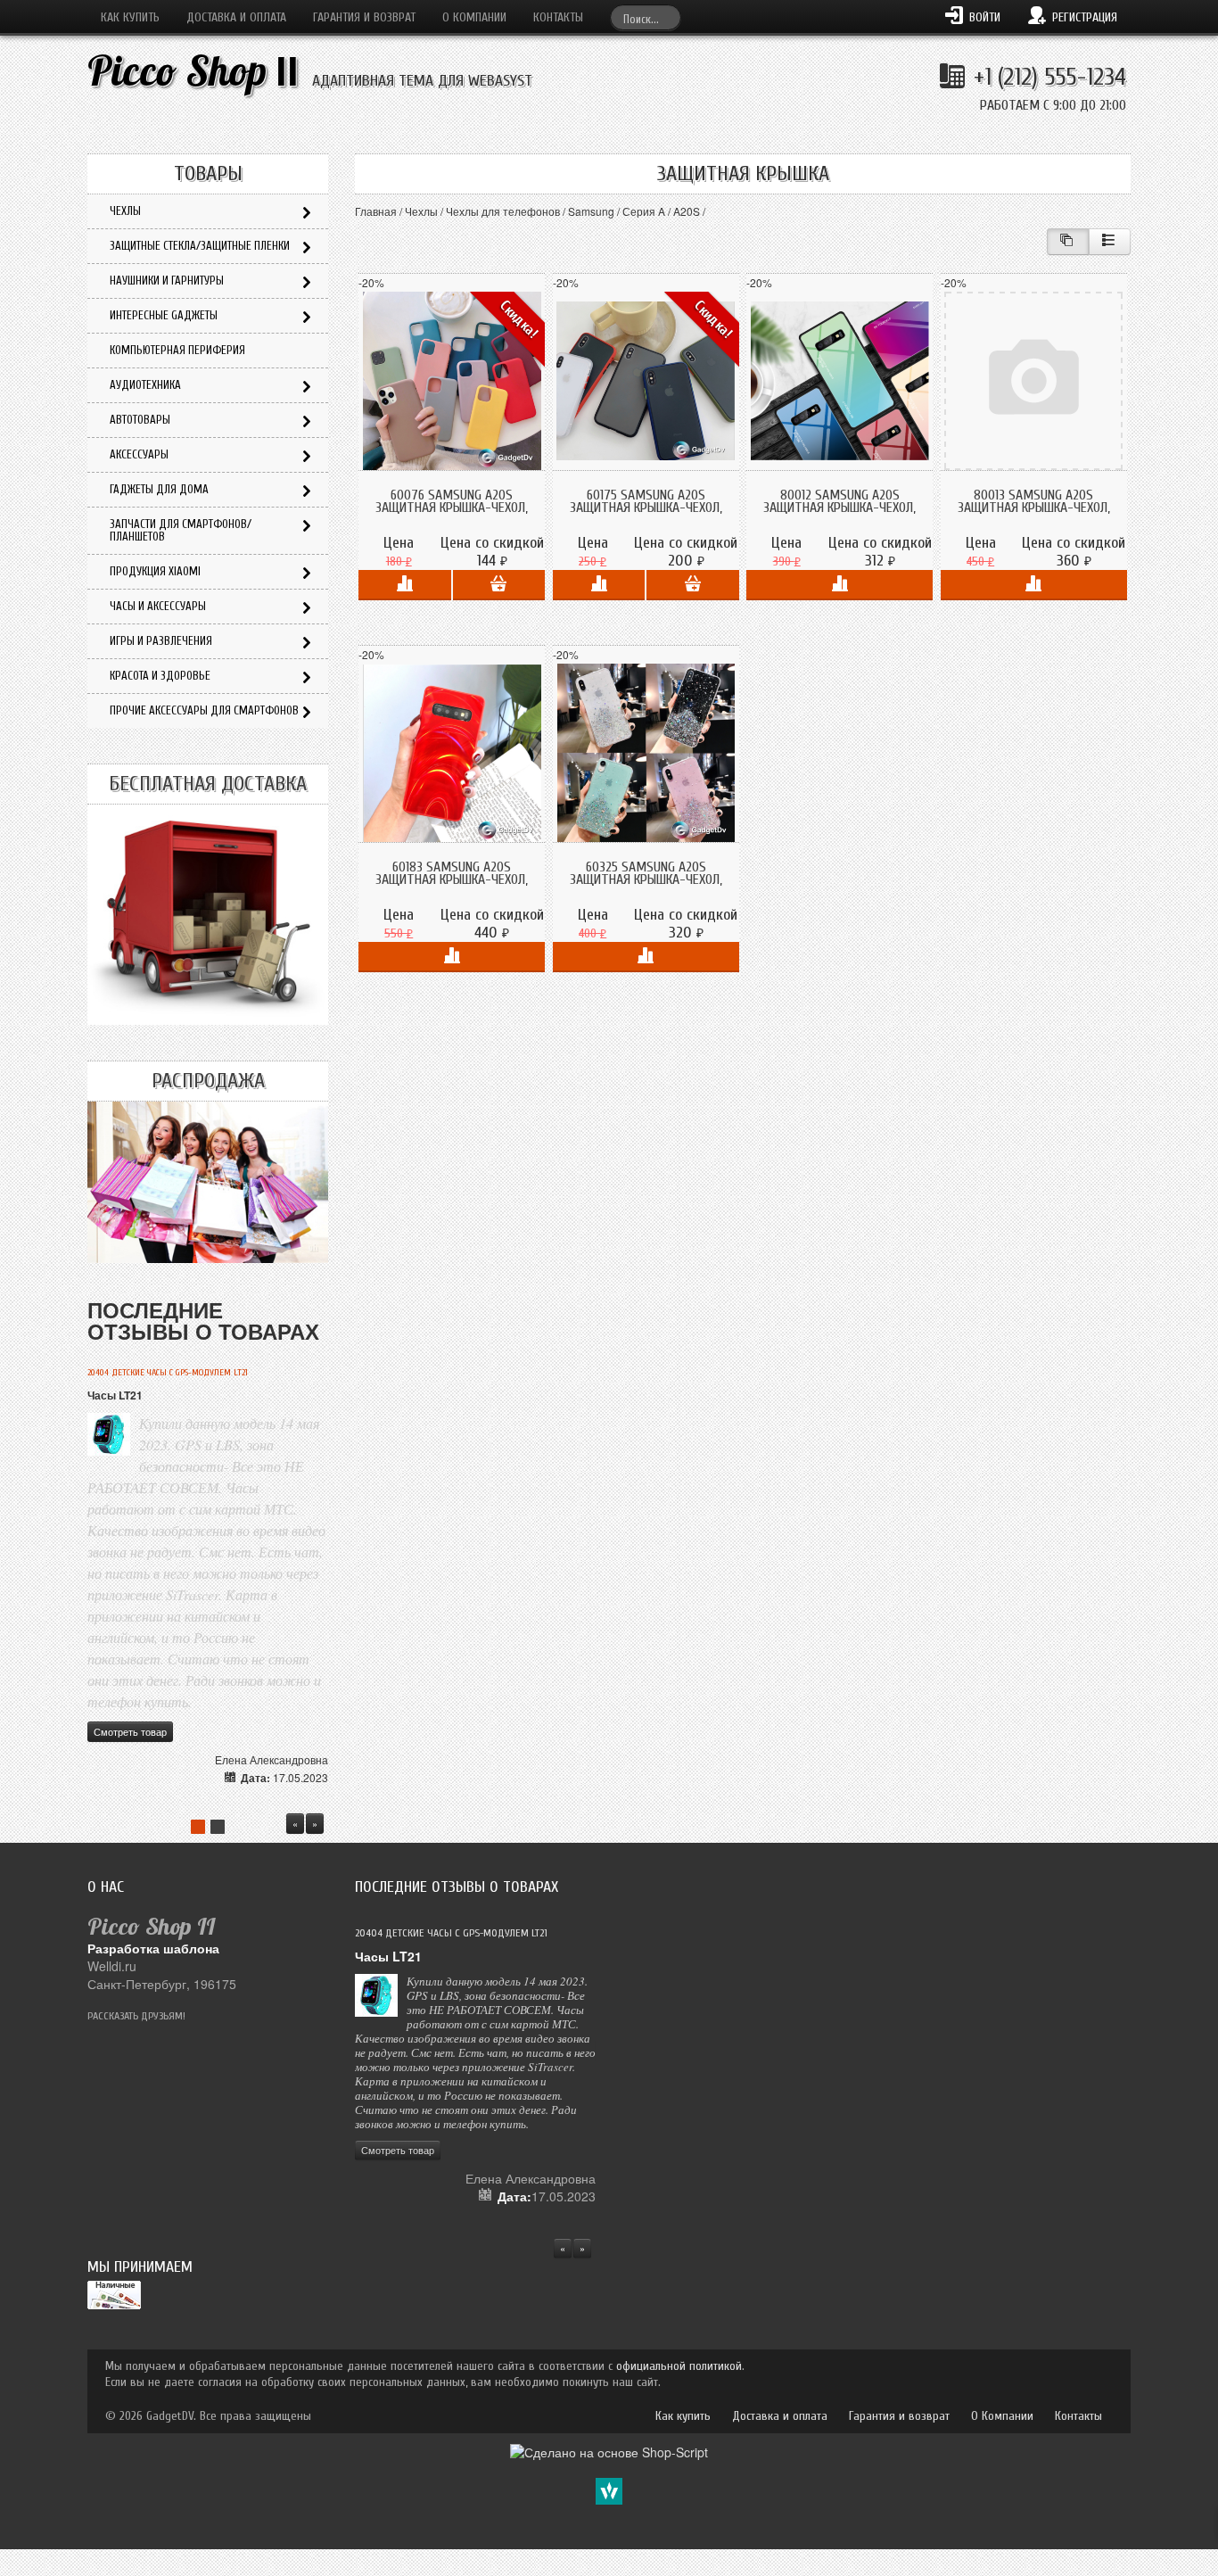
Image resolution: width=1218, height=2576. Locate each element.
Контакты (558, 17)
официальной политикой (679, 2366)
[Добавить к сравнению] (404, 585)
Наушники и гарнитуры (167, 281)
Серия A (644, 211)
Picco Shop (193, 71)
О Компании (474, 17)
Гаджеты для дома (159, 489)
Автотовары (140, 420)
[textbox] (646, 17)
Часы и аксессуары (158, 606)
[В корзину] (499, 585)
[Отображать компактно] (1068, 242)
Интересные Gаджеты (164, 315)
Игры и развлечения (161, 641)
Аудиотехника (145, 385)
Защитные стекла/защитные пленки (200, 246)
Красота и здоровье (160, 676)
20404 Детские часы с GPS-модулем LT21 (168, 1373)
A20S (687, 211)
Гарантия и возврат (364, 17)
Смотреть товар (130, 1731)
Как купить (130, 17)
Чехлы (421, 211)
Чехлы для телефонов (503, 211)
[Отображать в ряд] (1110, 242)
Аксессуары (139, 454)
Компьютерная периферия (177, 350)
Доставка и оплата (236, 17)
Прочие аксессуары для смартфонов (204, 710)
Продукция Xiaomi (155, 571)
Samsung (591, 211)
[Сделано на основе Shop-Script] (609, 2450)
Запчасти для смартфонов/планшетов (181, 530)
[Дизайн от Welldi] (609, 2489)
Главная (376, 211)
